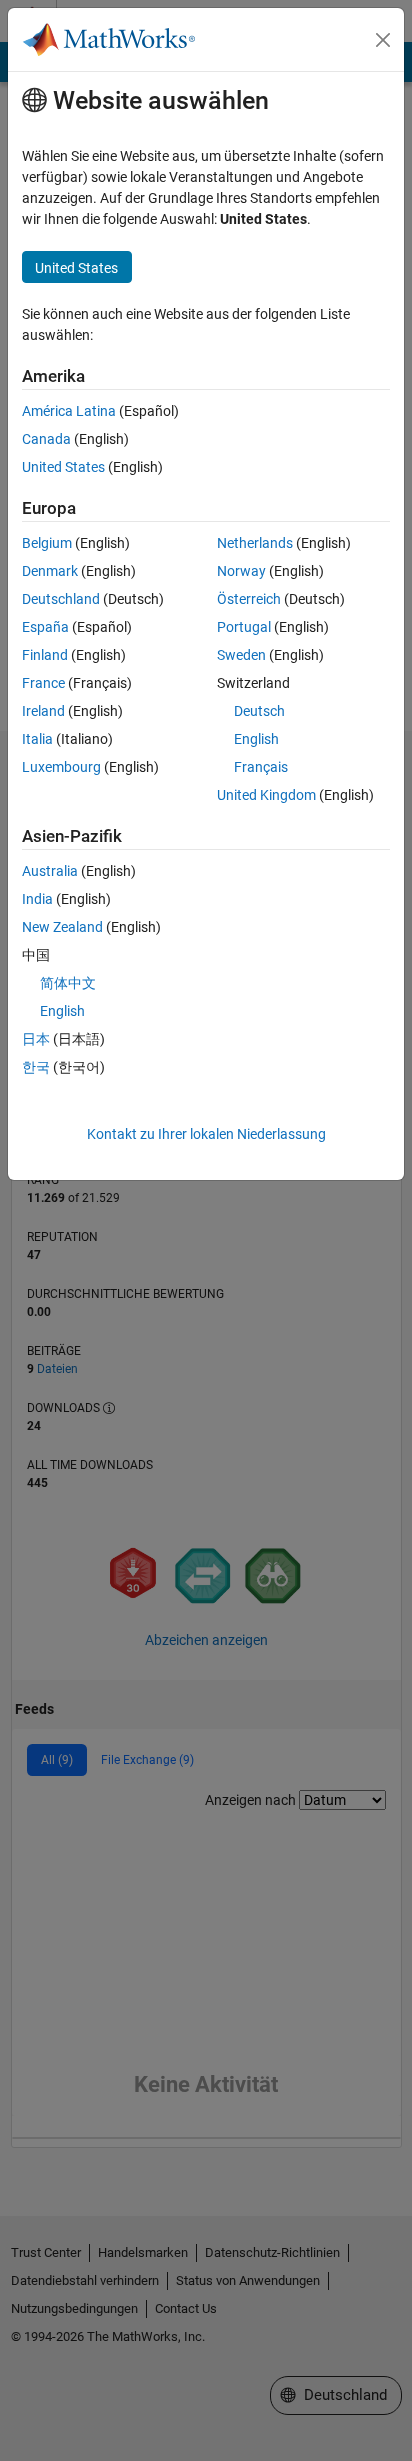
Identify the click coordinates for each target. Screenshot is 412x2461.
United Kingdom (266, 795)
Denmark (50, 571)
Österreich (249, 599)
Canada (46, 439)
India (37, 899)
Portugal (244, 627)
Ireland (43, 711)
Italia (37, 739)
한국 (36, 1067)
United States (63, 467)
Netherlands (255, 543)
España (45, 627)
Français (261, 767)
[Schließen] (383, 40)
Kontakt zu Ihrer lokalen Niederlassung (206, 1134)
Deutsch (259, 711)
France (43, 683)
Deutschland (61, 599)
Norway (241, 571)
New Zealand (62, 927)
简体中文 (68, 983)
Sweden (241, 655)
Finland (45, 655)
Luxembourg (61, 767)
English (256, 739)
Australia (50, 871)
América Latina (69, 411)
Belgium (47, 543)
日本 (36, 1039)
